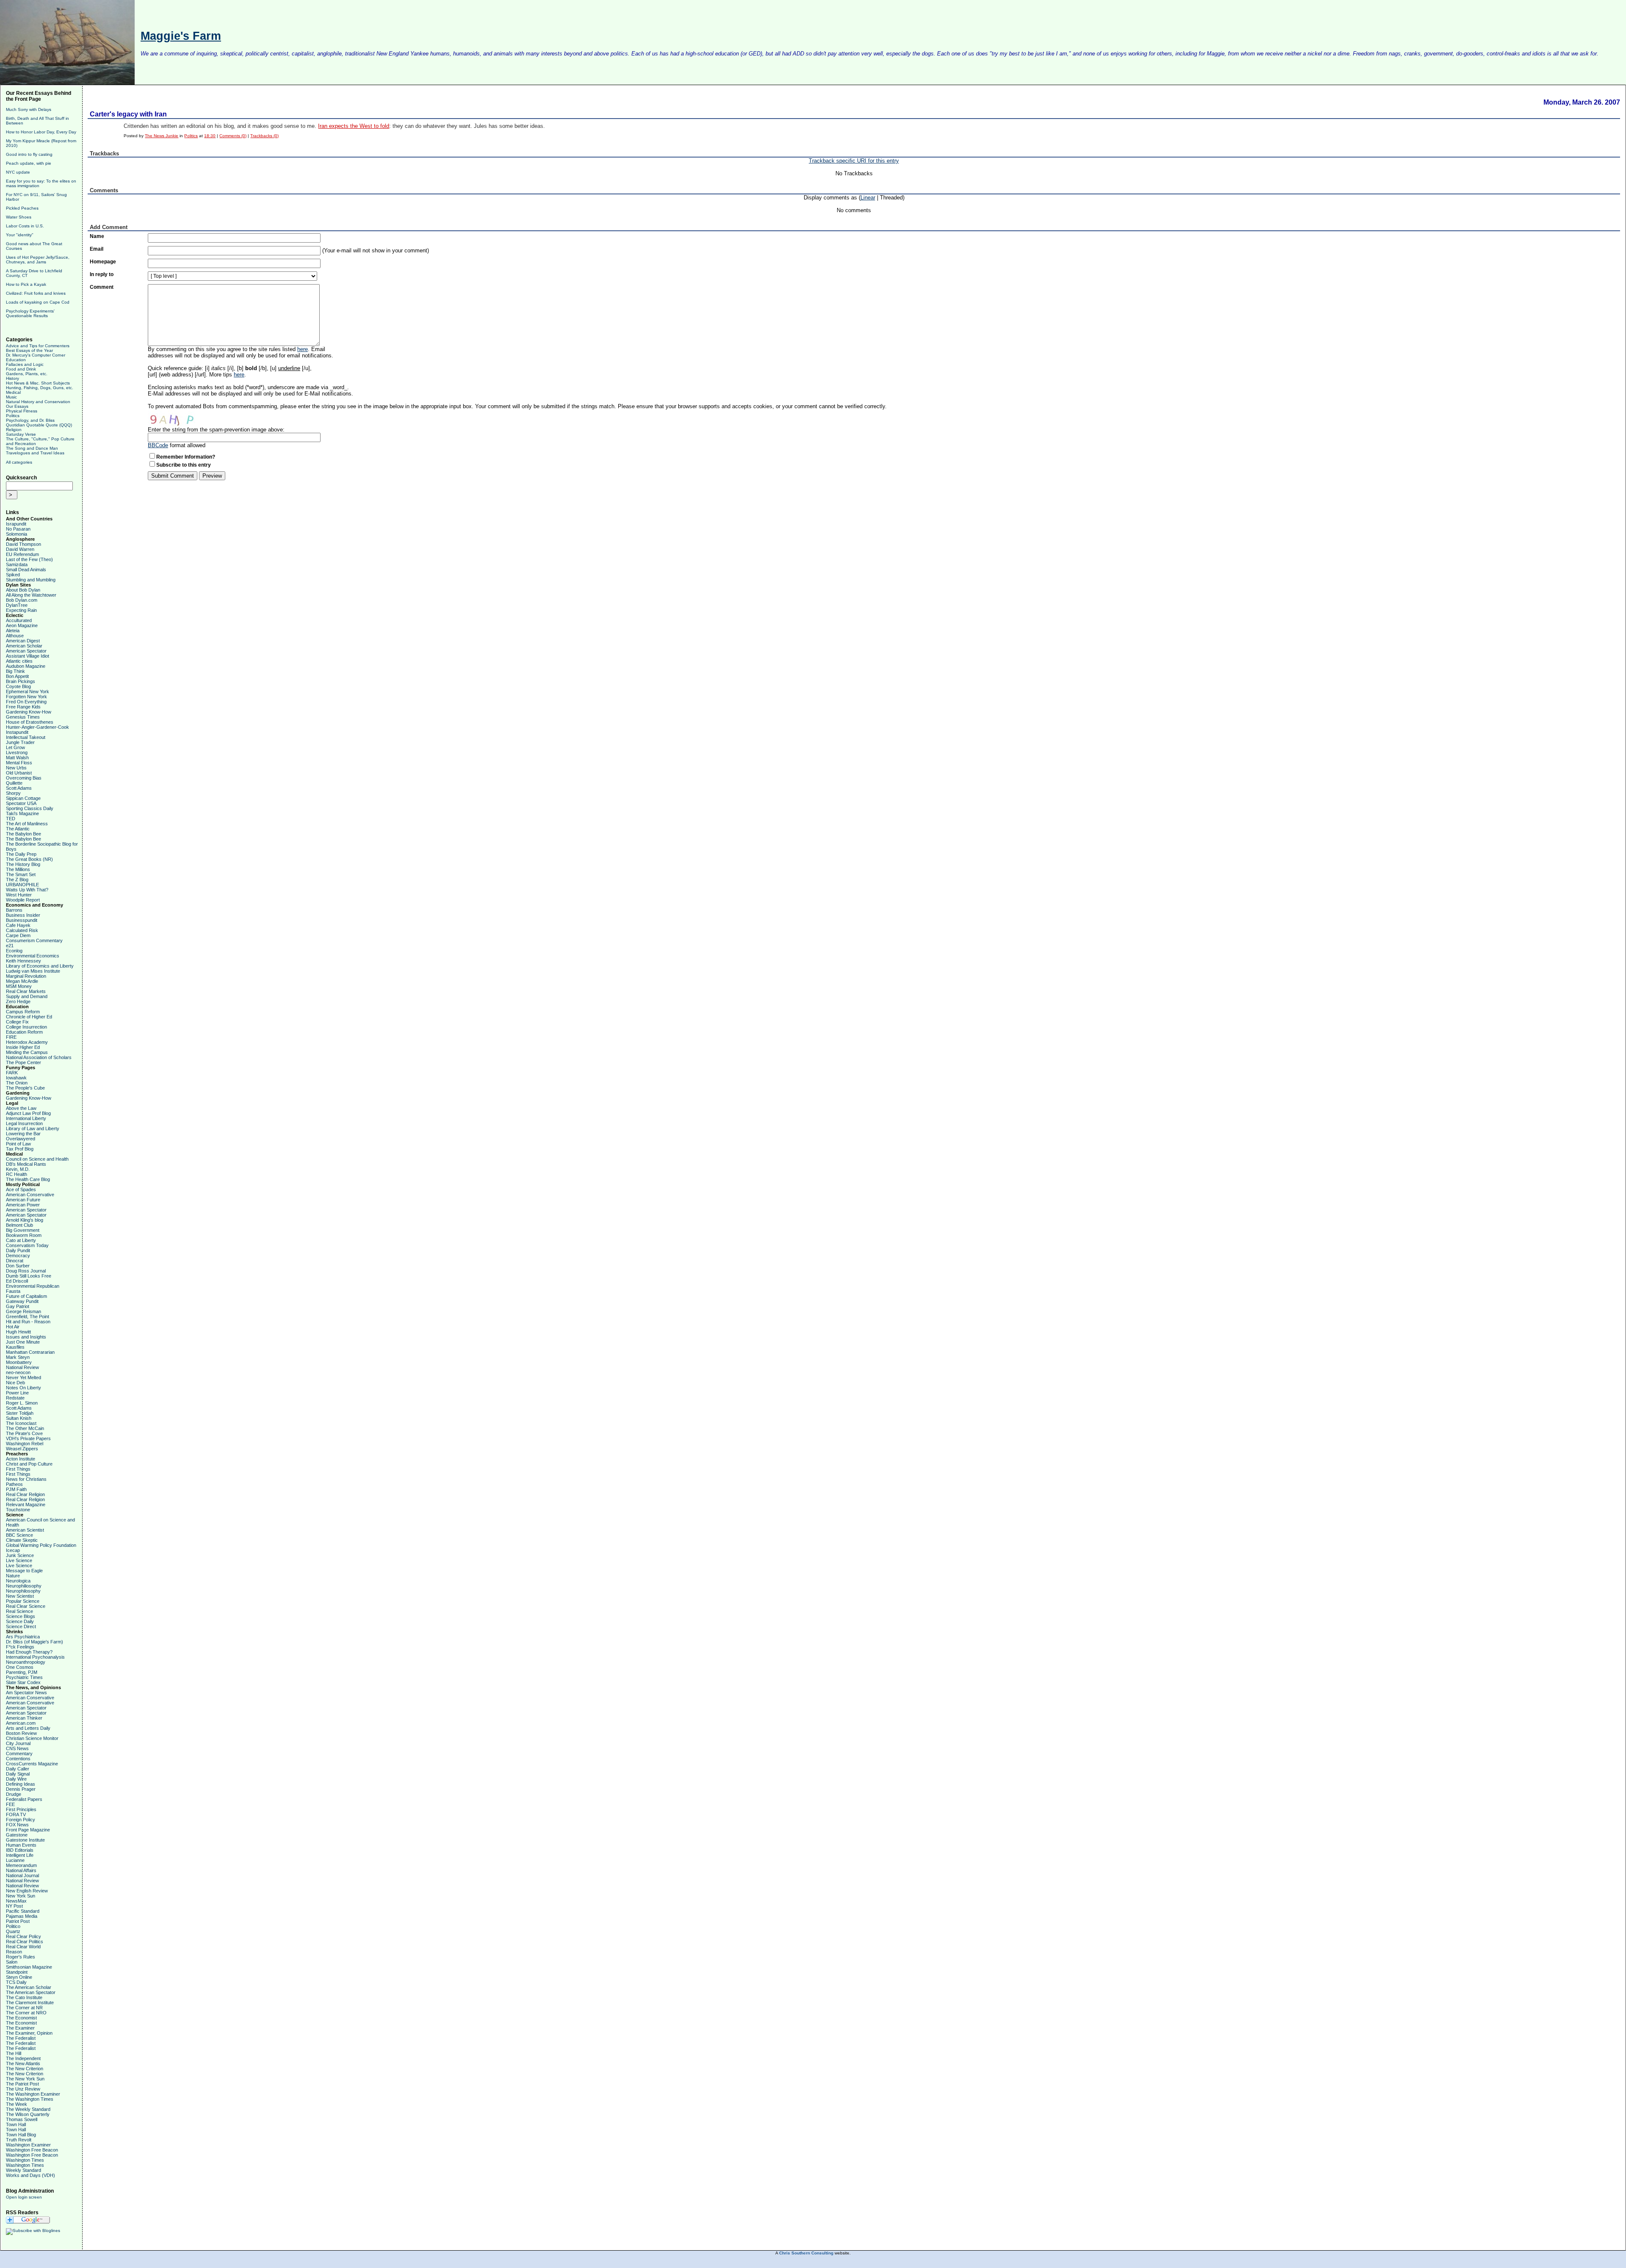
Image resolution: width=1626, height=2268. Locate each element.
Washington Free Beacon (32, 2150)
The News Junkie (162, 136)
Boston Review (21, 1733)
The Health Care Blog (28, 1179)
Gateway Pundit (22, 1301)
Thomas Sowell (22, 2119)
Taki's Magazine (22, 813)
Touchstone (18, 1510)
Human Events (21, 1845)
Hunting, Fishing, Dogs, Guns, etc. (40, 388)
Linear (868, 198)
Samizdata (17, 564)
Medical (13, 392)
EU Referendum (22, 554)
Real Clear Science (26, 1606)
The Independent (23, 2058)
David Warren (20, 549)
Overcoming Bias (24, 778)
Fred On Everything (26, 702)
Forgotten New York (26, 697)
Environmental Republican (33, 1286)
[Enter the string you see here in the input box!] (173, 418)
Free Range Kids (23, 707)
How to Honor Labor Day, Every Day (41, 132)
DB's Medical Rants (26, 1164)
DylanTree (17, 605)
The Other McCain (25, 1428)
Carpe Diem (18, 935)
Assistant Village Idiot (28, 656)
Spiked (13, 575)
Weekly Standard (24, 2170)
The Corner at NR (24, 2008)
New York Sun (21, 1896)
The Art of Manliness (27, 824)
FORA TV (16, 1814)
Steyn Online (19, 1977)
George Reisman (24, 1311)
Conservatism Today (27, 1245)
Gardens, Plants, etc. (27, 374)
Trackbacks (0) (264, 136)
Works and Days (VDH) (30, 2175)
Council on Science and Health (37, 1159)
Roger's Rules (21, 1957)
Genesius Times (23, 717)
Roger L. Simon (22, 1403)
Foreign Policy (21, 1820)
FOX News (17, 1825)
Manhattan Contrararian (30, 1352)
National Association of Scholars (39, 1057)
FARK (12, 1073)
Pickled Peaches (22, 208)
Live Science (19, 1560)
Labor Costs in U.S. (25, 226)
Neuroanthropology (26, 1662)
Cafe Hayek (18, 925)
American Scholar (24, 646)
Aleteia (13, 631)
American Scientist (25, 1530)
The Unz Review (23, 2089)
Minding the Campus (27, 1052)
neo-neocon (18, 1372)
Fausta (13, 1291)
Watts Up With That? (27, 890)
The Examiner (20, 2028)
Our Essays (17, 406)
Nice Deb (15, 1383)
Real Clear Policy (24, 1936)
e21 (10, 946)
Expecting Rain (21, 610)
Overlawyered (21, 1139)
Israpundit (16, 524)
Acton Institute (21, 1459)
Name (97, 236)
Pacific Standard (23, 1911)
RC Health (17, 1174)
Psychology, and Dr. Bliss (30, 420)
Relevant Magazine (26, 1505)
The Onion (17, 1083)
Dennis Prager (21, 1789)
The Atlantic (18, 829)
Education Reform (24, 1032)
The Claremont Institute (30, 2002)
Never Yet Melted (24, 1377)
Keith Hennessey (24, 961)
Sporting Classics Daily (30, 808)
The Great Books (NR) (29, 859)
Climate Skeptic (22, 1540)
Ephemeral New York (28, 691)
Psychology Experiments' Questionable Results (30, 313)
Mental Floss (19, 763)
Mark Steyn (18, 1357)
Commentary (19, 1754)
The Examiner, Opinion (29, 2033)
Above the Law (21, 1108)
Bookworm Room (24, 1235)
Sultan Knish (19, 1418)
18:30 (210, 136)
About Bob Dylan (23, 590)
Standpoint (17, 1972)
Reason (14, 1952)
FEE (10, 1804)
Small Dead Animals (26, 570)
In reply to (102, 274)
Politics (13, 416)
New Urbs (16, 768)
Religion (14, 430)
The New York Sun (25, 2079)
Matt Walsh (17, 758)
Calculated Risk (22, 930)
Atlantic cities (19, 661)
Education (16, 360)
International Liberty (26, 1118)
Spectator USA (21, 803)
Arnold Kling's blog (25, 1220)
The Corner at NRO (26, 2013)
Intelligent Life (20, 1855)
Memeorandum (21, 1865)
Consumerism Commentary (34, 940)
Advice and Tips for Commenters (38, 346)
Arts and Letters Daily (28, 1728)
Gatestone (17, 1835)
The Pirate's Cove (24, 1433)
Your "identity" (20, 235)
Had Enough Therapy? (29, 1652)
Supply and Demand (27, 996)
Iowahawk (16, 1078)
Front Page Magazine (28, 1830)
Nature (13, 1576)
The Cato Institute (24, 1997)
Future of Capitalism (26, 1296)
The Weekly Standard (28, 2109)
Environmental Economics (33, 956)
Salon (12, 1962)
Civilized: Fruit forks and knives (36, 293)
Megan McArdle (22, 981)
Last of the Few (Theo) (29, 559)
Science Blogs (21, 1616)
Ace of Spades (21, 1189)
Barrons (14, 910)
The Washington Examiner (33, 2094)
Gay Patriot (18, 1306)
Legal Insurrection (24, 1123)
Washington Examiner (28, 2145)
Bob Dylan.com (22, 600)
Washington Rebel (25, 1444)
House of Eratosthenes (30, 722)
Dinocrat (15, 1261)
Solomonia (17, 534)
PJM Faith (16, 1489)
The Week (17, 2104)
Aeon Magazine (22, 625)
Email (97, 249)
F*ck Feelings (20, 1647)
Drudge (14, 1794)
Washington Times (25, 2160)
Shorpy (13, 793)
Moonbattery (19, 1362)
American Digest (23, 641)
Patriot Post (18, 1921)
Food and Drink (21, 369)
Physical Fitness (22, 411)
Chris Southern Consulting (806, 2253)
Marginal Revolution (26, 976)
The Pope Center (24, 1062)
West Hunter (19, 895)
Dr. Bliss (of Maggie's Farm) (35, 1642)
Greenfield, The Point (28, 1317)
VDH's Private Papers (28, 1438)
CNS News (17, 1748)
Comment (102, 287)
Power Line (17, 1393)
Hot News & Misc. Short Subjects (38, 383)
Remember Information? (186, 457)
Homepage (103, 262)
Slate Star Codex (23, 1682)
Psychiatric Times (24, 1677)
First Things (18, 1469)
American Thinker (24, 1718)
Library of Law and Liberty (33, 1128)
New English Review (27, 1891)
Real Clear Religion (25, 1494)
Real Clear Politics (25, 1942)
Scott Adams (19, 788)
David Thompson (24, 544)
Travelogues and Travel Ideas (35, 453)
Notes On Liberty (24, 1388)
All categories (19, 462)
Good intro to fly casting (29, 154)
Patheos (14, 1484)
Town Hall (16, 2124)
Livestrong (17, 752)
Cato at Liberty (21, 1240)
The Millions (18, 869)
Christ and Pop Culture (29, 1464)
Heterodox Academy (27, 1042)
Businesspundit (22, 920)
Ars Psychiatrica (23, 1637)
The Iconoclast (21, 1423)
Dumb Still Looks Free (29, 1276)
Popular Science (23, 1601)
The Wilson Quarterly (28, 2114)
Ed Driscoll (17, 1281)
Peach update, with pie (29, 163)
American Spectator (26, 651)
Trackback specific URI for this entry (854, 161)
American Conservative (30, 1195)
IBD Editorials (20, 1850)
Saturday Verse (21, 434)
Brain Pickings (21, 681)
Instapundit (17, 732)
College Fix (17, 1022)
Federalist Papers (24, 1799)
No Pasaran (18, 529)
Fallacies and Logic (25, 364)
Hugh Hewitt (18, 1332)
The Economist (21, 2018)
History (12, 378)
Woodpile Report (23, 900)
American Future (23, 1200)
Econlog (14, 951)
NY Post (14, 1906)
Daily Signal (18, 1774)
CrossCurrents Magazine (32, 1764)
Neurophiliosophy (24, 1586)
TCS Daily (16, 1982)
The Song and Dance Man (32, 448)
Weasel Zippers (22, 1449)
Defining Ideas (21, 1784)
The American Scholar (29, 1987)
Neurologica (18, 1581)
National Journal (22, 1875)
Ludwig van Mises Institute (33, 971)
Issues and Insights (26, 1337)
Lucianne (15, 1860)
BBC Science (19, 1535)
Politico (13, 1926)
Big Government (23, 1230)
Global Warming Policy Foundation (41, 1545)
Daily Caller (18, 1769)
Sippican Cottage (23, 798)
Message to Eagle (24, 1571)
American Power (23, 1205)
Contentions (18, 1759)
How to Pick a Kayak (26, 284)
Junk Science (20, 1555)
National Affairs (21, 1870)
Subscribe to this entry (184, 465)
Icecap (13, 1550)
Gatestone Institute (25, 1840)
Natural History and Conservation (38, 402)
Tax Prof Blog (20, 1149)
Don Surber (18, 1266)
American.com (21, 1723)
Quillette (14, 783)
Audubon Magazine (26, 666)
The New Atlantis (23, 2063)
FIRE (11, 1037)
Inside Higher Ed (23, 1047)
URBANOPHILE (22, 885)
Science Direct (21, 1626)
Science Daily (20, 1621)
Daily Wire (16, 1779)
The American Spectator (31, 1992)
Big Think (15, 671)
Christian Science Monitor (32, 1738)
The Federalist (21, 2038)
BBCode (158, 445)
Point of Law (18, 1144)
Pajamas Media (22, 1916)
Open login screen (24, 2197)
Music (11, 397)
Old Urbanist (19, 773)
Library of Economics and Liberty (40, 966)
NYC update (18, 172)
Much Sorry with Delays (29, 109)
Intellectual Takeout (26, 737)
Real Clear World (23, 1947)
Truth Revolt (19, 2140)
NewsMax (16, 1901)
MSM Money (19, 986)
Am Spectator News (26, 1693)
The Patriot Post (22, 2084)
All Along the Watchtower (31, 595)
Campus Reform (23, 1012)
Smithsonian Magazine (29, 1967)
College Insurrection (26, 1027)
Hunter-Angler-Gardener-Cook (37, 727)
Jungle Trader (20, 742)
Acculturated (19, 620)
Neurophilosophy (23, 1591)
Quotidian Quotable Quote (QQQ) (39, 425)
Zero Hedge (18, 1001)
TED (11, 819)
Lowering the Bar (23, 1134)
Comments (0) (233, 136)
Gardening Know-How (29, 712)
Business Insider (23, 915)
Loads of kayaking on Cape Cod (38, 302)
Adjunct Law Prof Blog (28, 1113)
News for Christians (26, 1479)
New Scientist (20, 1596)
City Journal (18, 1743)
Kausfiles (15, 1347)
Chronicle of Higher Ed (29, 1017)
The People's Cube (25, 1088)
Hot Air (13, 1327)
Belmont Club (19, 1225)
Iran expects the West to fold (354, 126)
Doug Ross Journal (26, 1271)
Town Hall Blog (21, 2135)
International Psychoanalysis (35, 1657)
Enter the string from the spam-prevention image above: (216, 430)
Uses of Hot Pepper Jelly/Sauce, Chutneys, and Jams (38, 260)
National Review (22, 1367)
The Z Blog (17, 880)
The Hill (14, 2053)
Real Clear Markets (26, 991)
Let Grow (15, 747)
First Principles (21, 1809)
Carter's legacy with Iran (128, 114)
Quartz (13, 1931)
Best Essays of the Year (29, 350)
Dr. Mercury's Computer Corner (36, 355)
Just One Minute (23, 1342)
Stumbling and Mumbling (31, 580)
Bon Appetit (17, 676)
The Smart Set (21, 874)
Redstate (15, 1398)
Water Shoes (19, 217)
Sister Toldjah (20, 1413)
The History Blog (23, 864)
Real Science (19, 1611)
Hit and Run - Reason (28, 1322)
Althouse (15, 636)
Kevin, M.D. (18, 1169)
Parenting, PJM (22, 1672)
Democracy (18, 1256)
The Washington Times (30, 2099)
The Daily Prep (21, 854)
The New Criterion (25, 2069)
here (303, 349)
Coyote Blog (18, 686)
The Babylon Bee (24, 834)
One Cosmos (20, 1667)
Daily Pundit (18, 1250)
